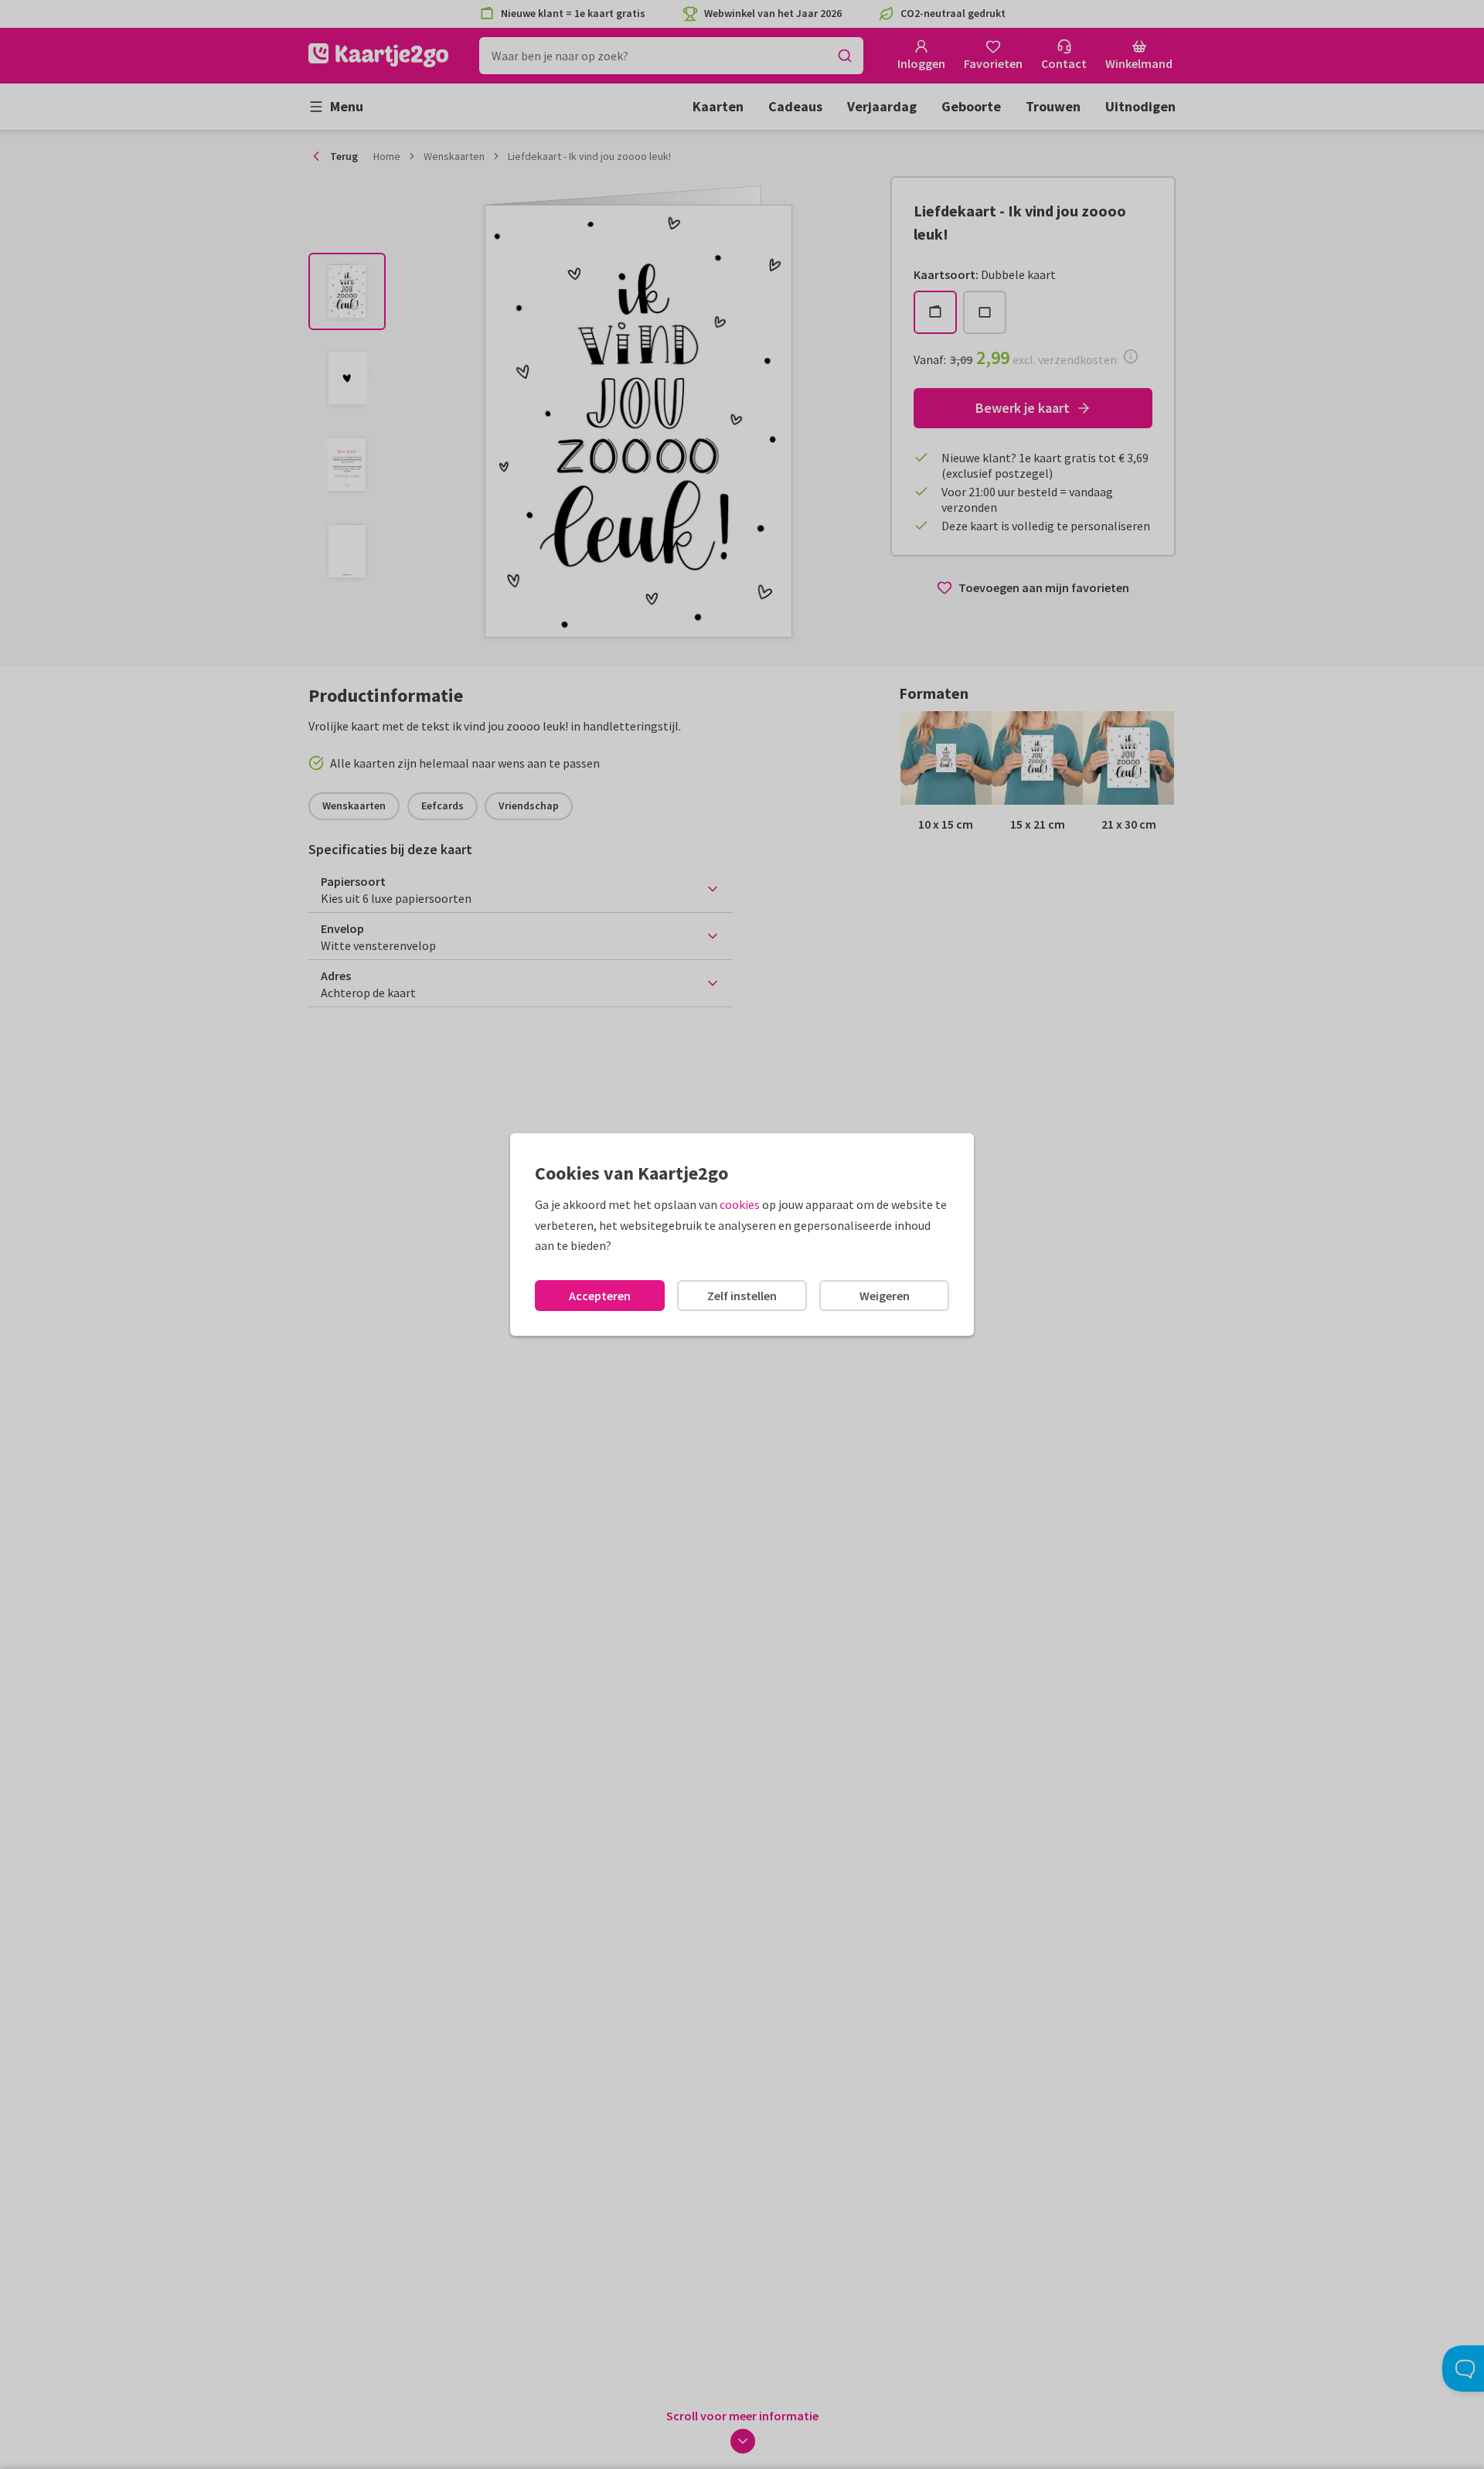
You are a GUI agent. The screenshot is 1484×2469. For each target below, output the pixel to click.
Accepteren (600, 1296)
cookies (740, 1204)
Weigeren (885, 1296)
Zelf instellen (742, 1296)
